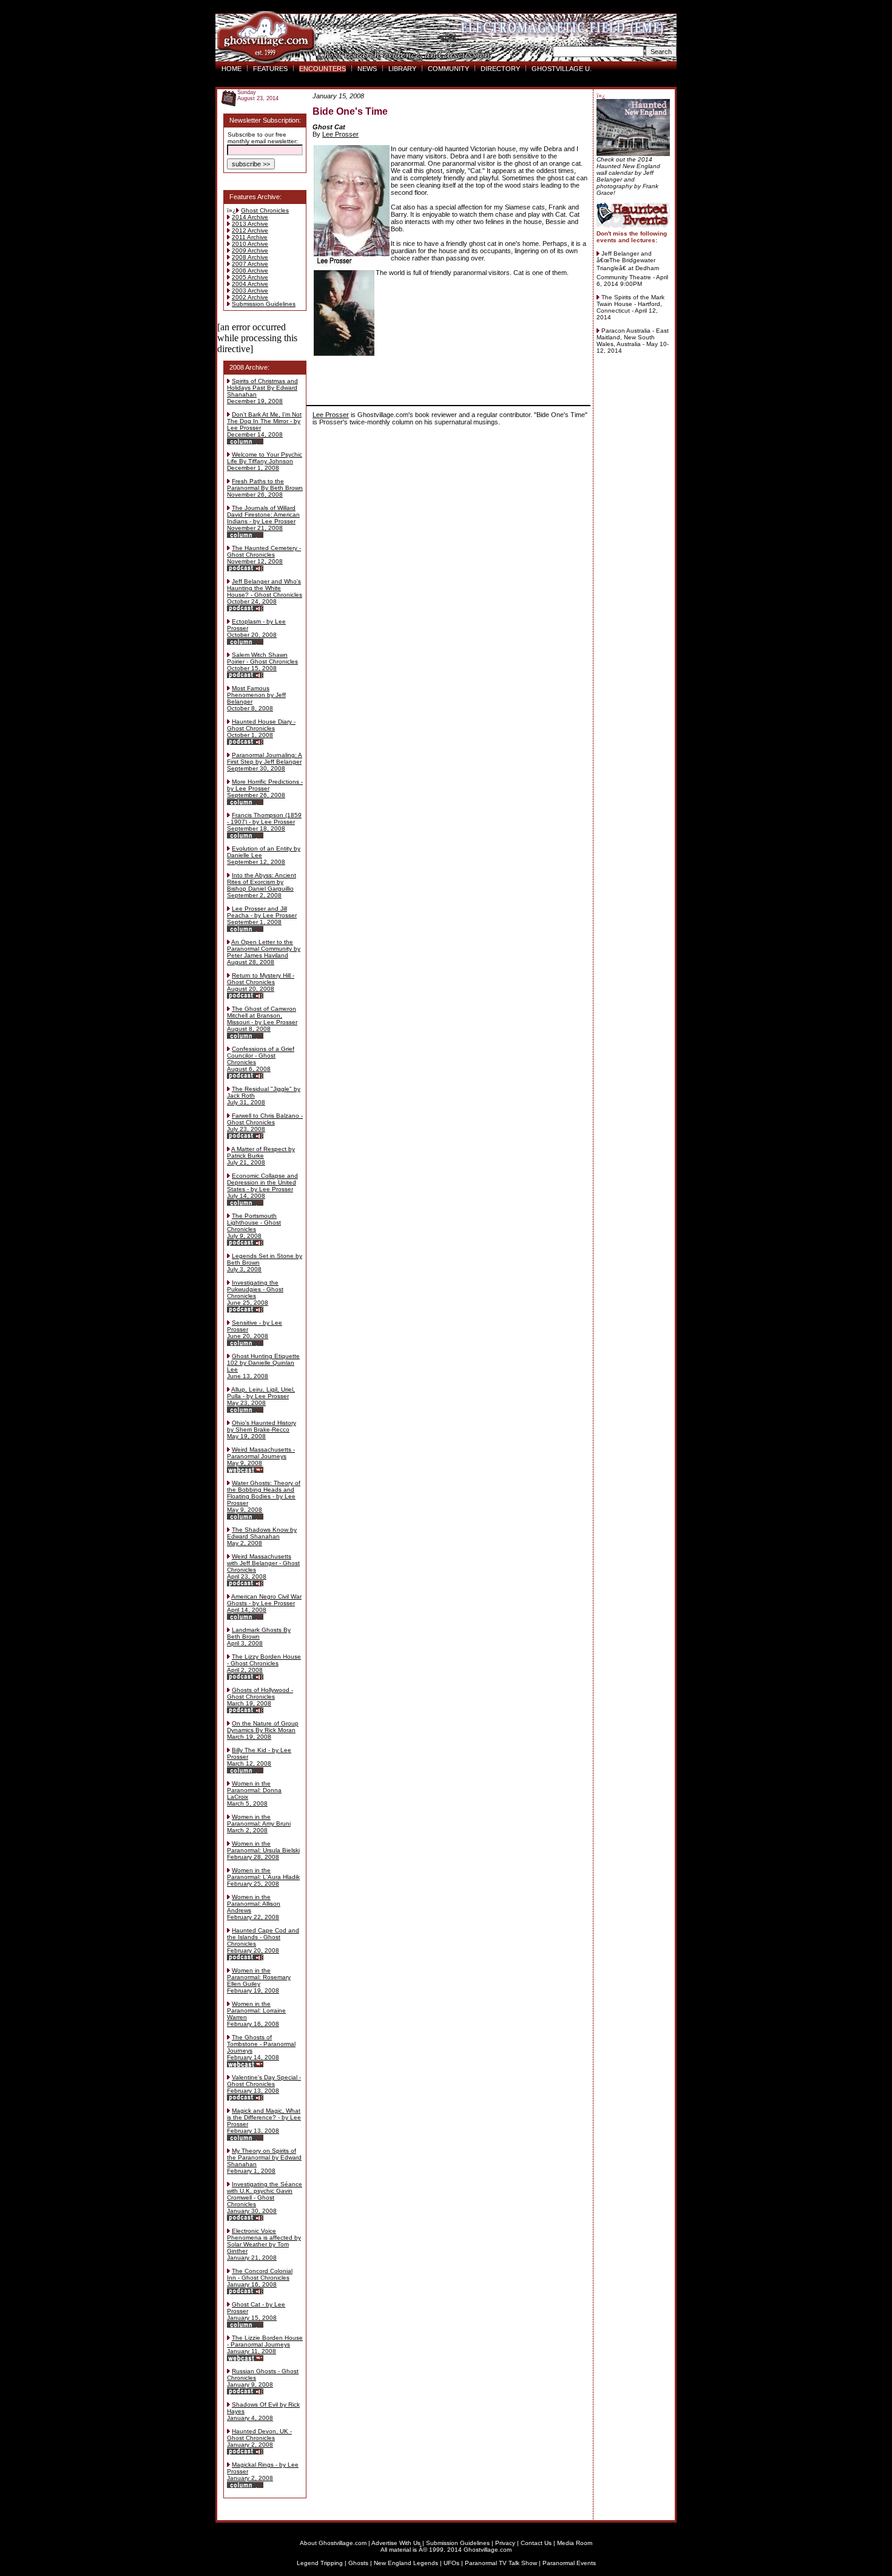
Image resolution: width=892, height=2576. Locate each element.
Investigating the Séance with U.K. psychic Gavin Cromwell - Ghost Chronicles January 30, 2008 (265, 2197)
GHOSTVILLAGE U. (562, 69)
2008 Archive (250, 257)
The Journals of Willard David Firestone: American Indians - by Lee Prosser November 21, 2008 (263, 518)
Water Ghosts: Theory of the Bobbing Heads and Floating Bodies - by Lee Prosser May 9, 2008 (264, 1496)
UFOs (451, 2563)
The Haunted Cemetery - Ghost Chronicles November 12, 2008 (264, 555)
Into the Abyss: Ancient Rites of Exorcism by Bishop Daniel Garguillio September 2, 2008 (262, 885)
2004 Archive (250, 284)
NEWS (367, 69)
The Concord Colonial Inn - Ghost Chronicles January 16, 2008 (260, 2278)
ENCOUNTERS (323, 69)
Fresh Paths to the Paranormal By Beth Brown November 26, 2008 (265, 488)
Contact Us (536, 2543)
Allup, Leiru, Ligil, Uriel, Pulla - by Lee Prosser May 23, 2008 (261, 1396)
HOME (231, 69)
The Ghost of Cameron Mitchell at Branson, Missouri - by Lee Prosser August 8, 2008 (262, 1019)
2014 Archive (250, 217)
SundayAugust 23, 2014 (258, 95)
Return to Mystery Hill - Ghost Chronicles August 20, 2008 (261, 982)
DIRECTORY (500, 69)
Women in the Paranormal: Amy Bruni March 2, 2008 (259, 1823)
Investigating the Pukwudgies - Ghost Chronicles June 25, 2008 (255, 1293)
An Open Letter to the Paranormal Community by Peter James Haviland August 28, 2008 (264, 952)
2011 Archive (250, 237)
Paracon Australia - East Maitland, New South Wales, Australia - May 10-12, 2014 (633, 341)
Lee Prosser (340, 134)
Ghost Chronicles (265, 210)
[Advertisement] (448, 377)
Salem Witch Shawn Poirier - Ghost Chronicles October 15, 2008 (262, 661)
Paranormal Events (569, 2563)
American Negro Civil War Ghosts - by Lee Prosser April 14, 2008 (264, 1603)
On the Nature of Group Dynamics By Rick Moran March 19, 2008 (263, 1730)
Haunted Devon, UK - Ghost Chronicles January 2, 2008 (259, 2438)
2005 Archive (250, 277)
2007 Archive (250, 264)
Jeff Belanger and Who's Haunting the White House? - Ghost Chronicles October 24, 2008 (265, 591)
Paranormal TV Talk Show (501, 2563)
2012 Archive (250, 230)
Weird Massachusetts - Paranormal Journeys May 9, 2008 (261, 1456)
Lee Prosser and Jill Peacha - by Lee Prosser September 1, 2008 (262, 915)
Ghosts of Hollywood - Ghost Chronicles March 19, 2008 (260, 1697)
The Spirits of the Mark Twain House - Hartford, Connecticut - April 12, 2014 (630, 307)
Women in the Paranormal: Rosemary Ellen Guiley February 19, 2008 (259, 1980)
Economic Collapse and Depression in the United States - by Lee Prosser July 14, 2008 (262, 1186)
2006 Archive (250, 270)
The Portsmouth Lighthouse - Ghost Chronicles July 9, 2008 (254, 1226)
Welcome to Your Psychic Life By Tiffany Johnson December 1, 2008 (265, 461)
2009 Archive (250, 250)
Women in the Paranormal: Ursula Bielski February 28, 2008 (263, 1850)
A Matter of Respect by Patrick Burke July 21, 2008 (261, 1156)
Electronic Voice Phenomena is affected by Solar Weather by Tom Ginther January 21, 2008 (264, 2244)
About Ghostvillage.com (333, 2543)
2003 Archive (250, 291)
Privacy (505, 2543)
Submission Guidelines (264, 304)
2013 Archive (250, 224)
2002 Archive (250, 297)
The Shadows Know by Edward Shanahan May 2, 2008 (262, 1536)
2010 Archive (250, 244)
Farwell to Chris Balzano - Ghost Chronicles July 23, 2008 (265, 1122)
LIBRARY (402, 69)
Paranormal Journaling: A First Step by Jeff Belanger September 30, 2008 (265, 762)
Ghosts (358, 2563)
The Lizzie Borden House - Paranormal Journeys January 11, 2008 (265, 2344)
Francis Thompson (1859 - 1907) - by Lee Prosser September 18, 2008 (264, 822)
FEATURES (270, 69)
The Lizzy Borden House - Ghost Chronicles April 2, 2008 (264, 1663)
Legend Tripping (320, 2563)
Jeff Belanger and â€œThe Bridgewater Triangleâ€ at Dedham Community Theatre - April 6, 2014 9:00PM (632, 269)
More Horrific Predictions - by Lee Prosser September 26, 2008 (265, 788)
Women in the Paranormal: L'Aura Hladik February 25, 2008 (263, 1877)
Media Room (575, 2543)
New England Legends (406, 2563)
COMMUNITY (448, 69)
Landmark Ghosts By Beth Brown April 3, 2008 (259, 1636)
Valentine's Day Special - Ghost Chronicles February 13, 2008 (264, 2084)
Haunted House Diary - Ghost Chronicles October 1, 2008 (261, 728)
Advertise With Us (396, 2543)
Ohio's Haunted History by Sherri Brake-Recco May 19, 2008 (262, 1429)
